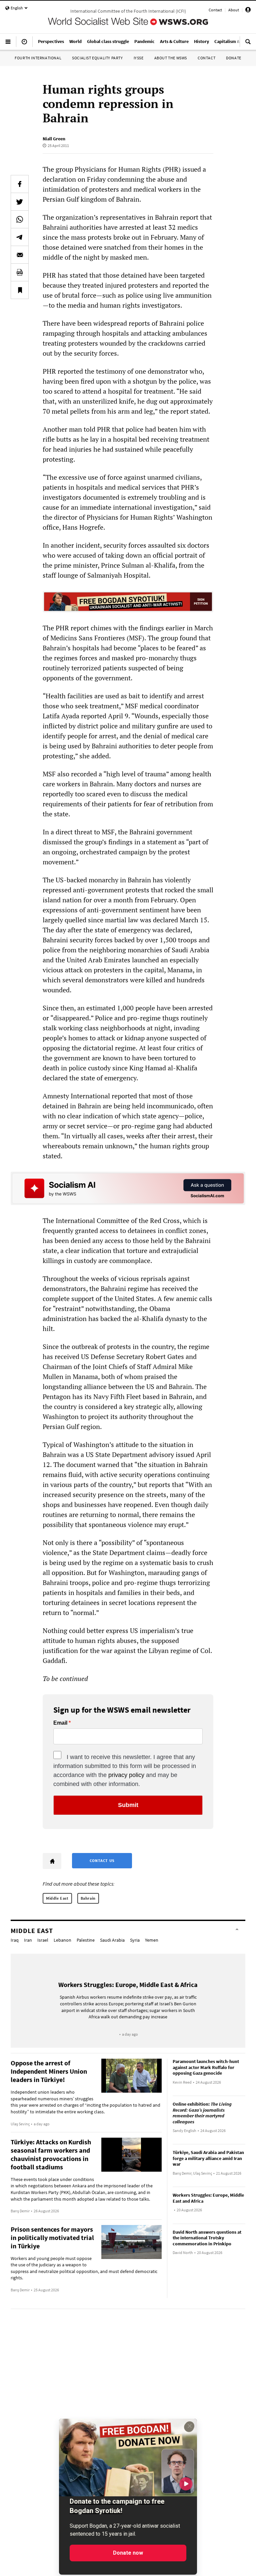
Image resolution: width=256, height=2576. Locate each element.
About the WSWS (171, 58)
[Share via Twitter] (20, 202)
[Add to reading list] (20, 290)
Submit (128, 1805)
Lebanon (62, 1940)
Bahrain (88, 1898)
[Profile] (248, 11)
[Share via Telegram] (20, 237)
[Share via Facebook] (20, 184)
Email (60, 1723)
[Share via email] (20, 255)
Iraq (15, 1940)
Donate (234, 58)
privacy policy (126, 1775)
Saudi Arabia (112, 1940)
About (234, 10)
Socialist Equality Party (97, 58)
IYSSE (139, 58)
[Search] (248, 44)
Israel (43, 1940)
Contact (215, 10)
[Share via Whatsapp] (20, 219)
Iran (28, 1940)
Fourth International (38, 58)
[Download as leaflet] (20, 272)
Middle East (57, 1898)
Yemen (152, 1940)
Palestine (86, 1940)
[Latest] (24, 44)
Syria (135, 1940)
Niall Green (54, 139)
